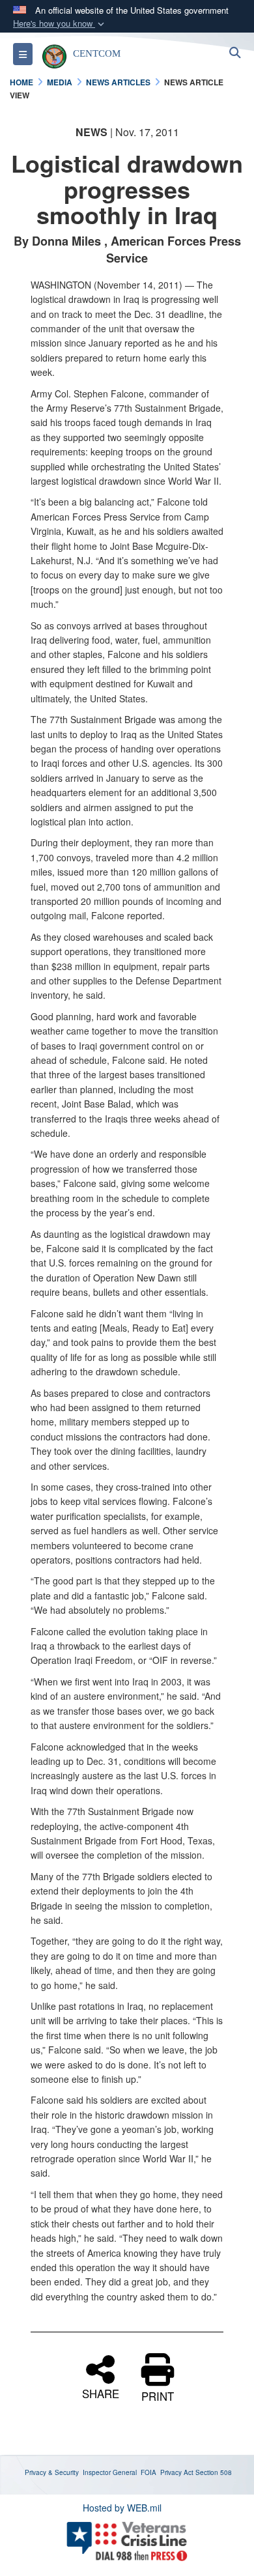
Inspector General (110, 2472)
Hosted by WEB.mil (122, 2508)
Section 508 (214, 2472)
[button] (60, 24)
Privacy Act (177, 2472)
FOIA (148, 2472)
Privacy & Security (52, 2472)
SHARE (101, 2392)
